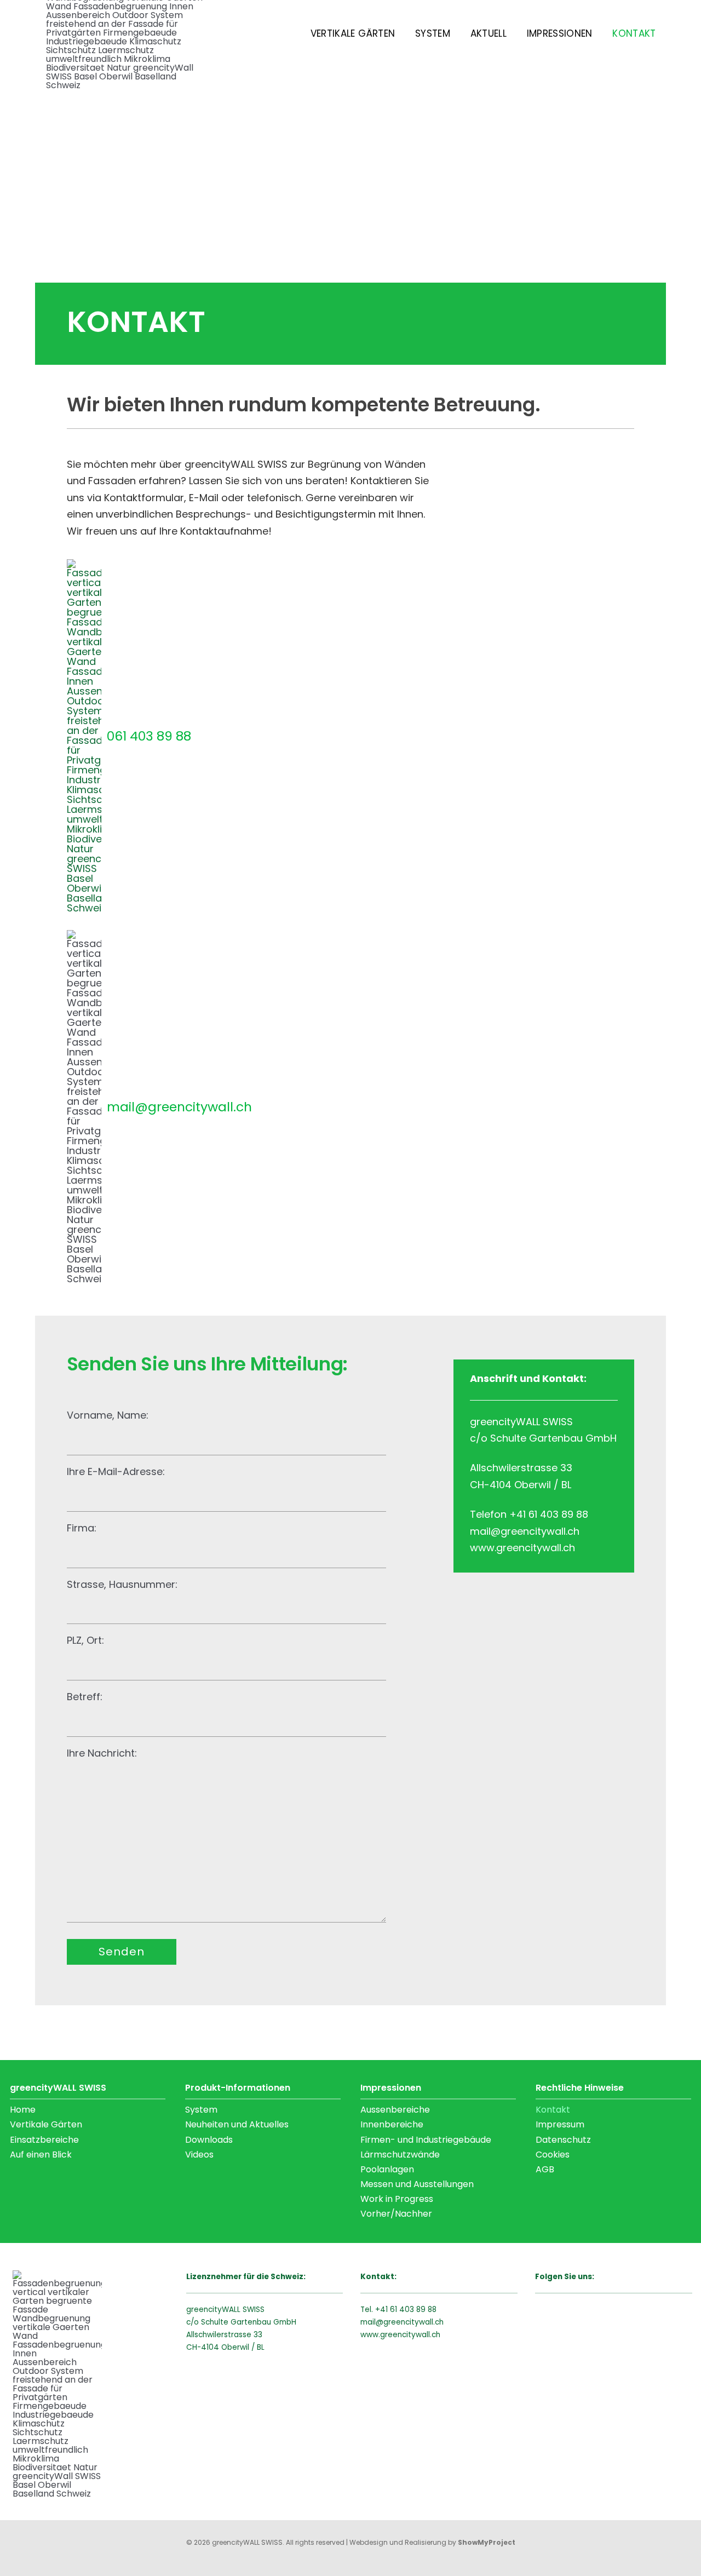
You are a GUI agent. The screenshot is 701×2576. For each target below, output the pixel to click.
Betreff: (85, 1697)
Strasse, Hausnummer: (122, 1584)
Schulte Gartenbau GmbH (249, 2322)
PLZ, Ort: (85, 1640)
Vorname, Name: (108, 1415)
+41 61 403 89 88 (406, 2310)
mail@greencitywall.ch (402, 2322)
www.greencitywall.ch (400, 2335)
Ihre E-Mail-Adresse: (116, 1471)
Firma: (82, 1528)
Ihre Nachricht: (102, 1753)
